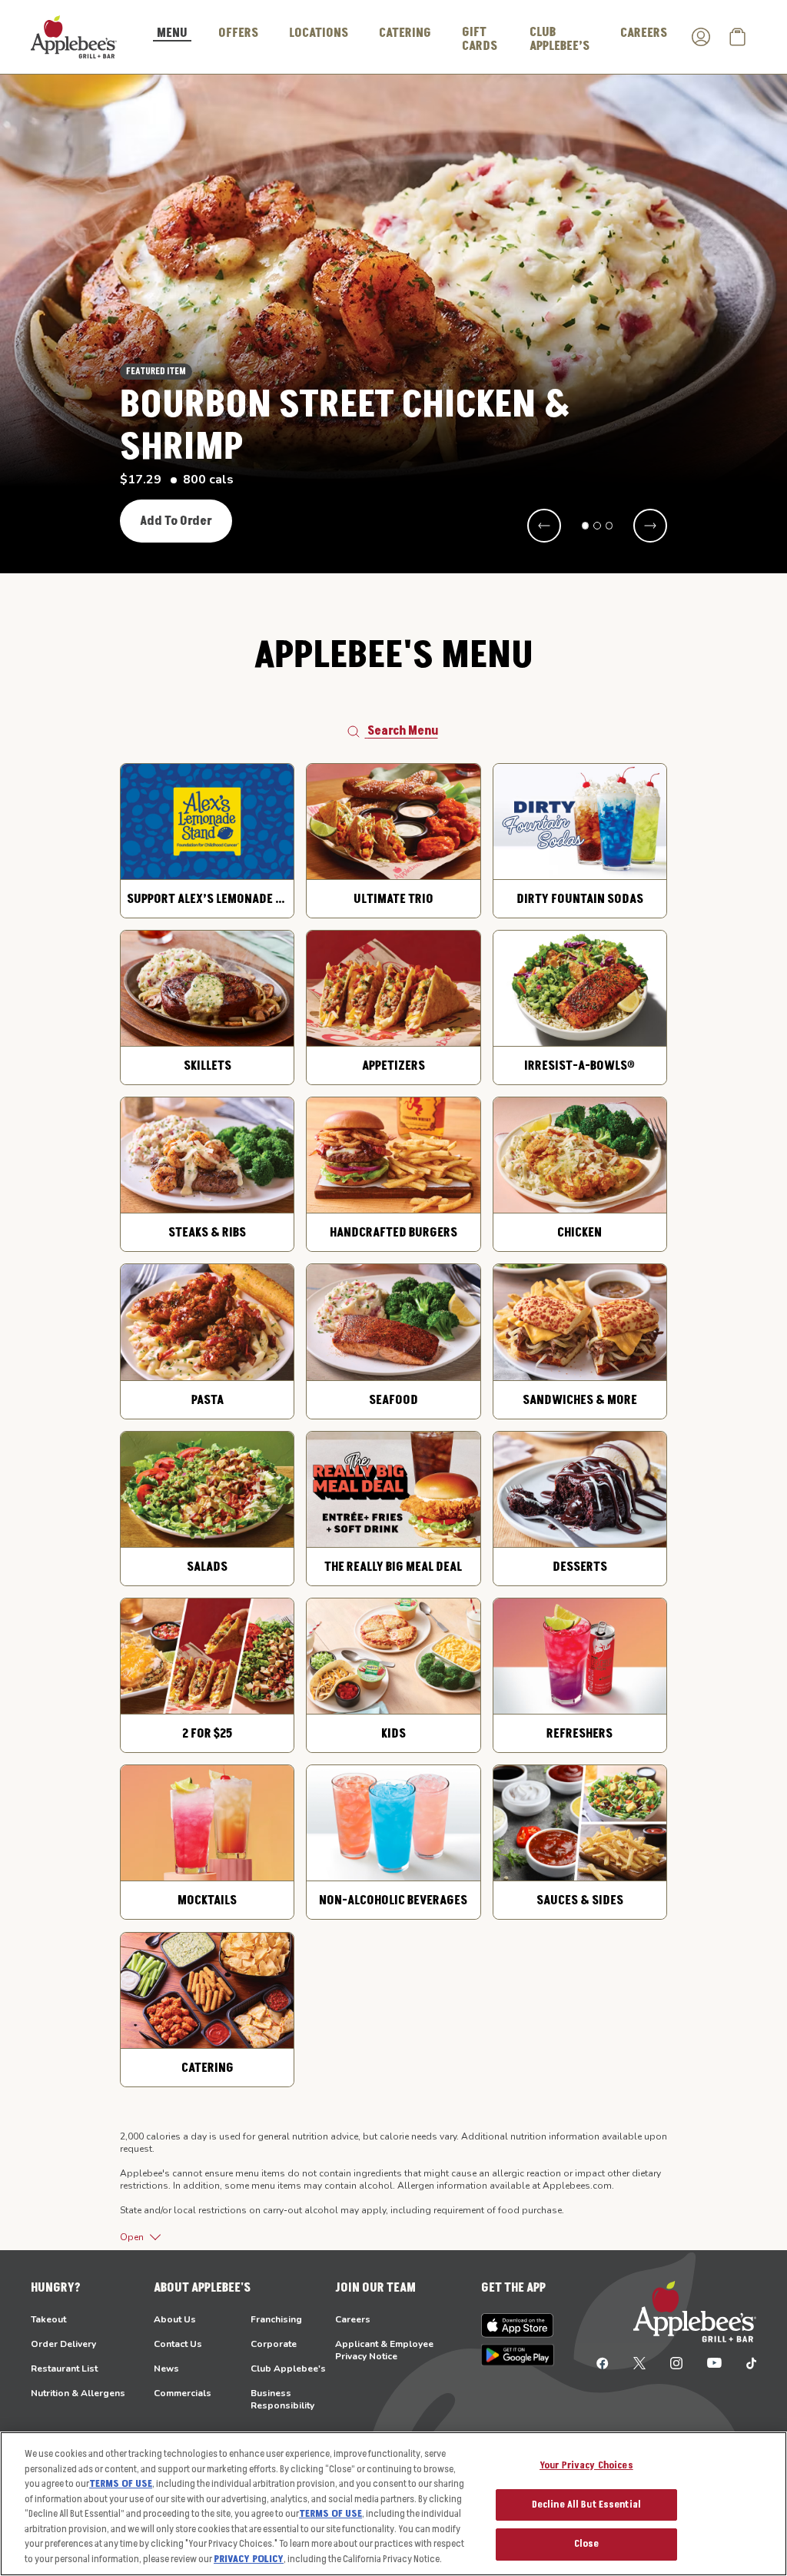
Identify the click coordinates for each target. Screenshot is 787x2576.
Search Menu (403, 731)
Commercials (183, 2393)
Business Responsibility (282, 2399)
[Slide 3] (609, 526)
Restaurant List (64, 2369)
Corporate (274, 2344)
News (166, 2369)
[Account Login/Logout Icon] (701, 37)
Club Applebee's (288, 2369)
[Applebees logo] (74, 36)
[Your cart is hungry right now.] (738, 37)
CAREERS (644, 33)
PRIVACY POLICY (249, 2559)
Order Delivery (63, 2344)
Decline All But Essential (586, 2505)
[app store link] (518, 2325)
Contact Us (178, 2344)
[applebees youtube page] (714, 2362)
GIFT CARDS (480, 39)
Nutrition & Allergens (78, 2393)
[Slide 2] (597, 526)
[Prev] (544, 526)
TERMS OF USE (121, 2484)
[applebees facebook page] (603, 2362)
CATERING (405, 33)
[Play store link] (518, 2355)
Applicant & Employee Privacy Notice (384, 2350)
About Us (175, 2319)
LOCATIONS (319, 33)
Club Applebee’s (560, 39)
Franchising (276, 2319)
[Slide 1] (586, 526)
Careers (353, 2319)
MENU (172, 34)
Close (587, 2544)
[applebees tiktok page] (745, 2362)
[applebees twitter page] (639, 2362)
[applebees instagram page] (676, 2362)
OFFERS (238, 33)
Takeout (48, 2319)
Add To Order (176, 521)
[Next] (650, 526)
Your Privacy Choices (586, 2465)
